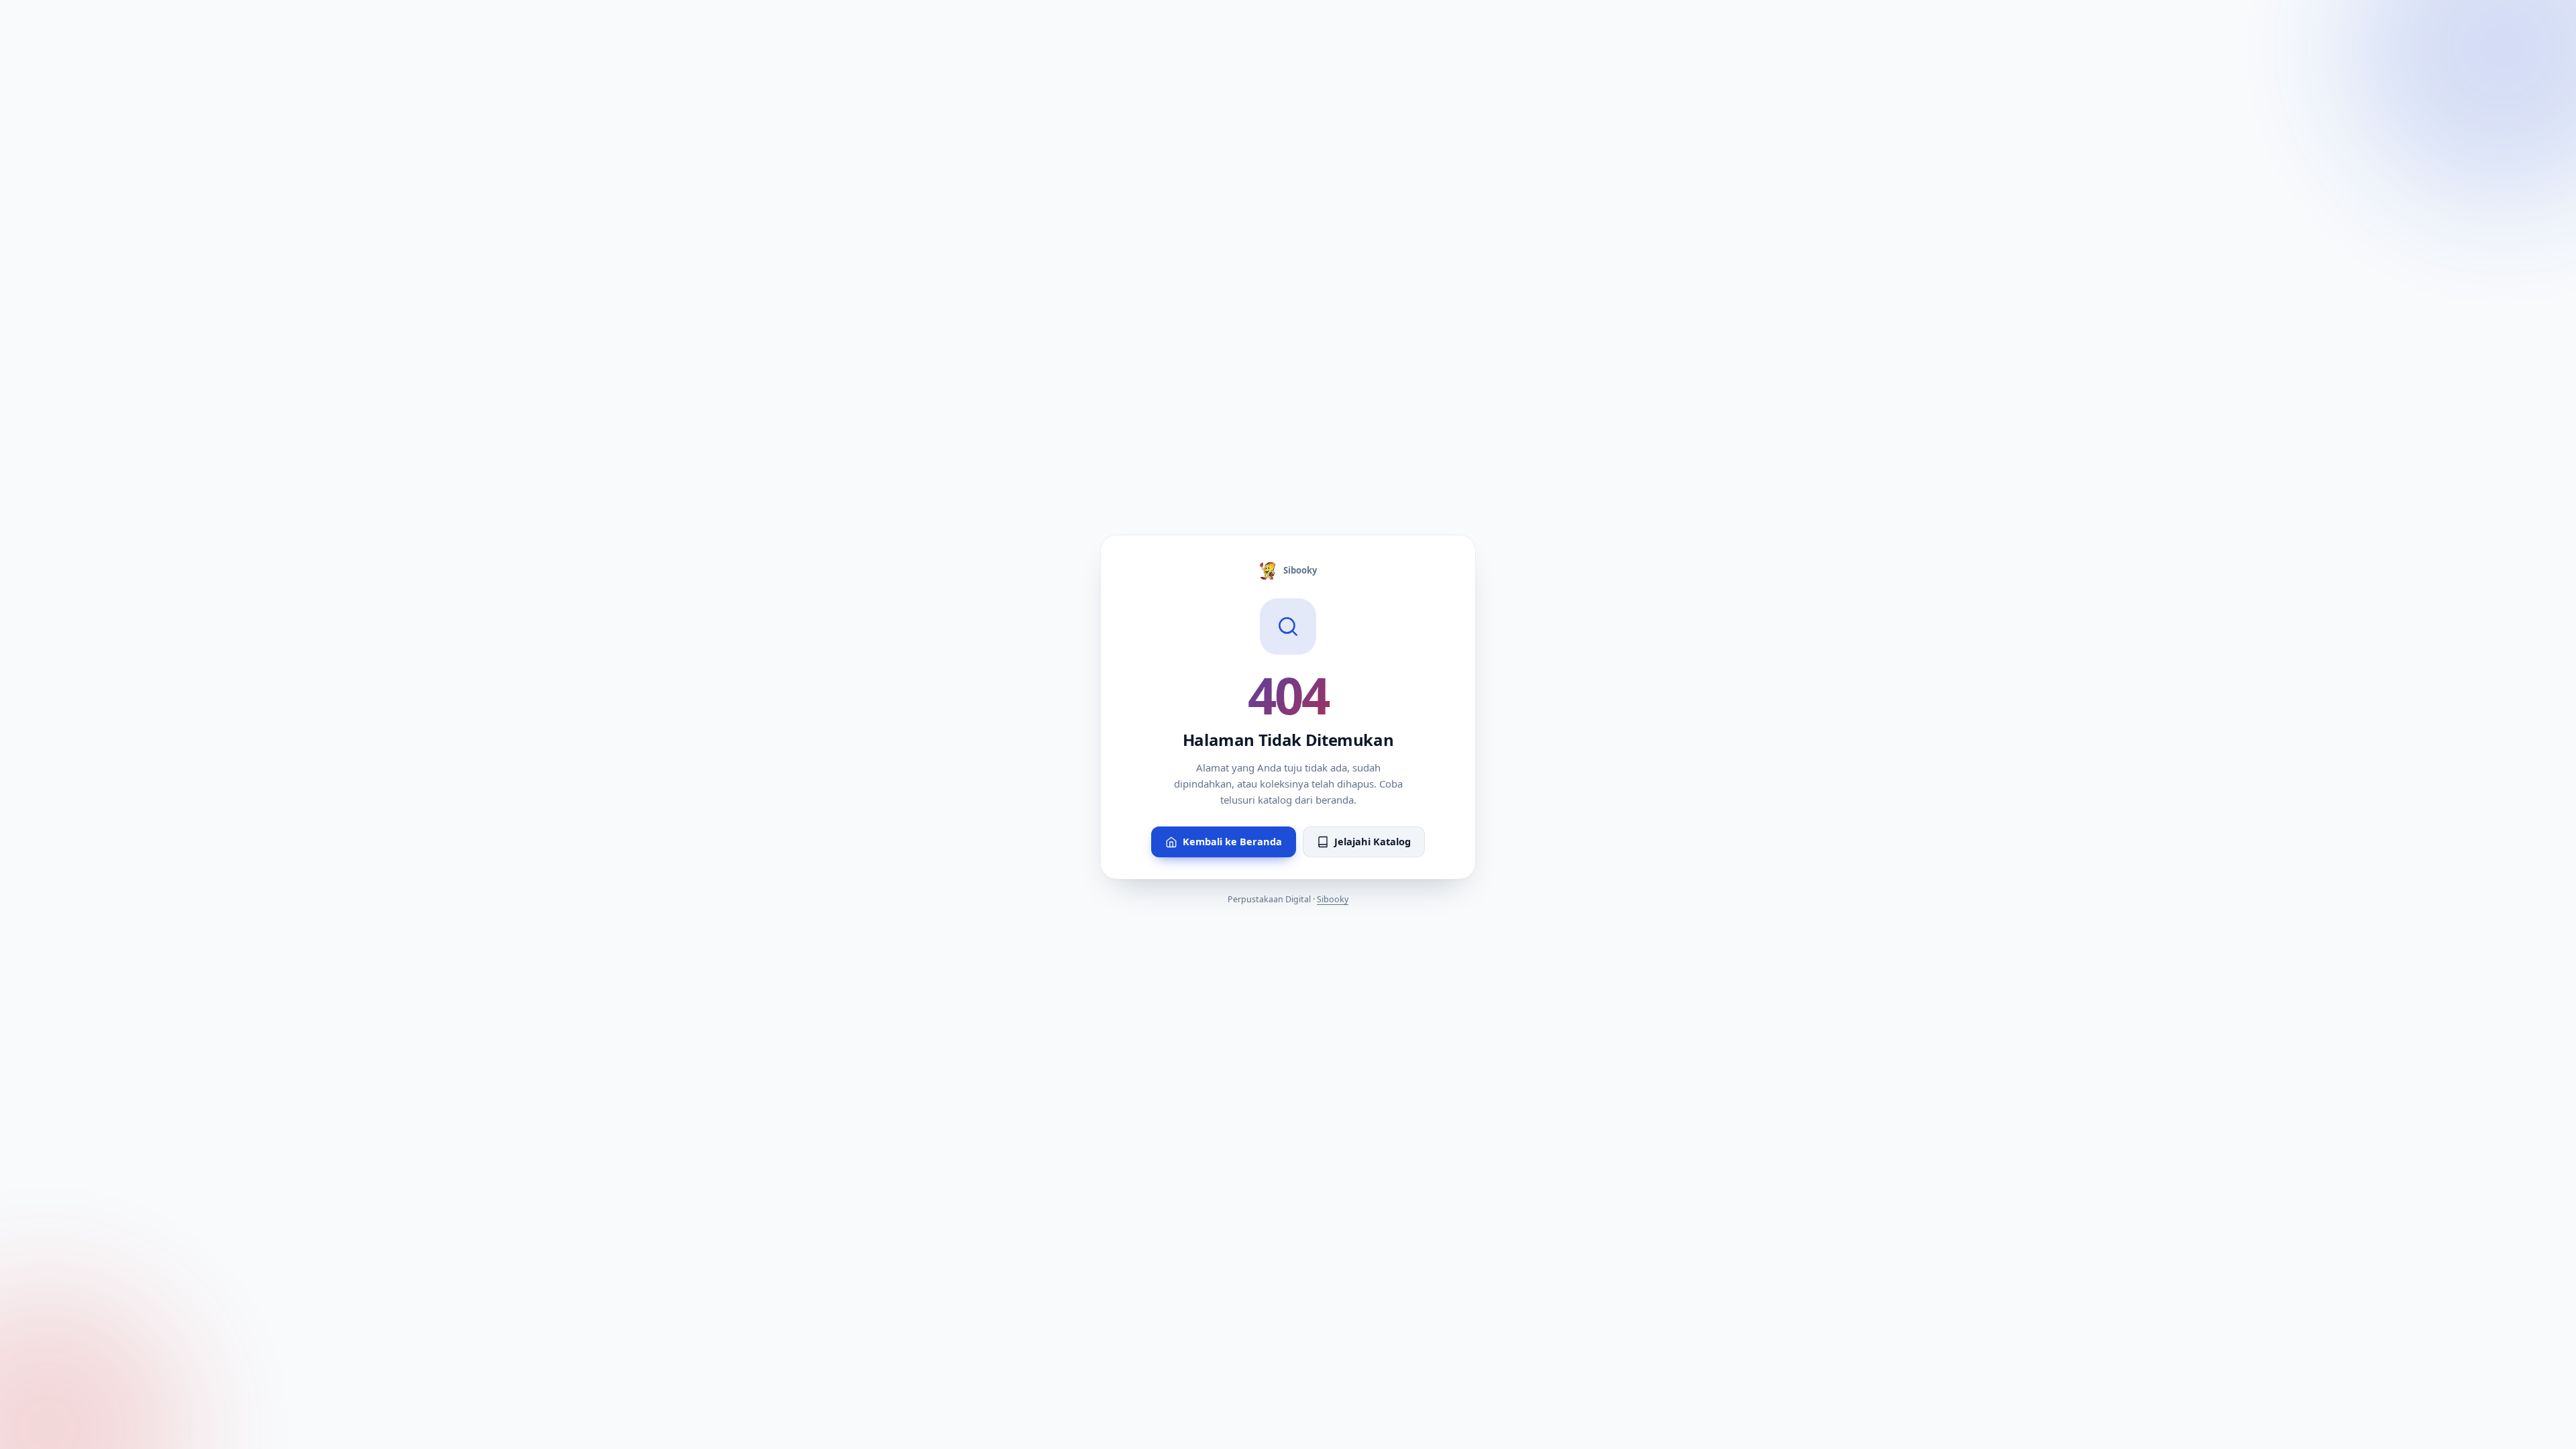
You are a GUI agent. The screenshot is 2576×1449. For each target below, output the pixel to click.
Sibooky (1300, 570)
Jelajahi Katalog (1373, 841)
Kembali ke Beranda (1232, 841)
